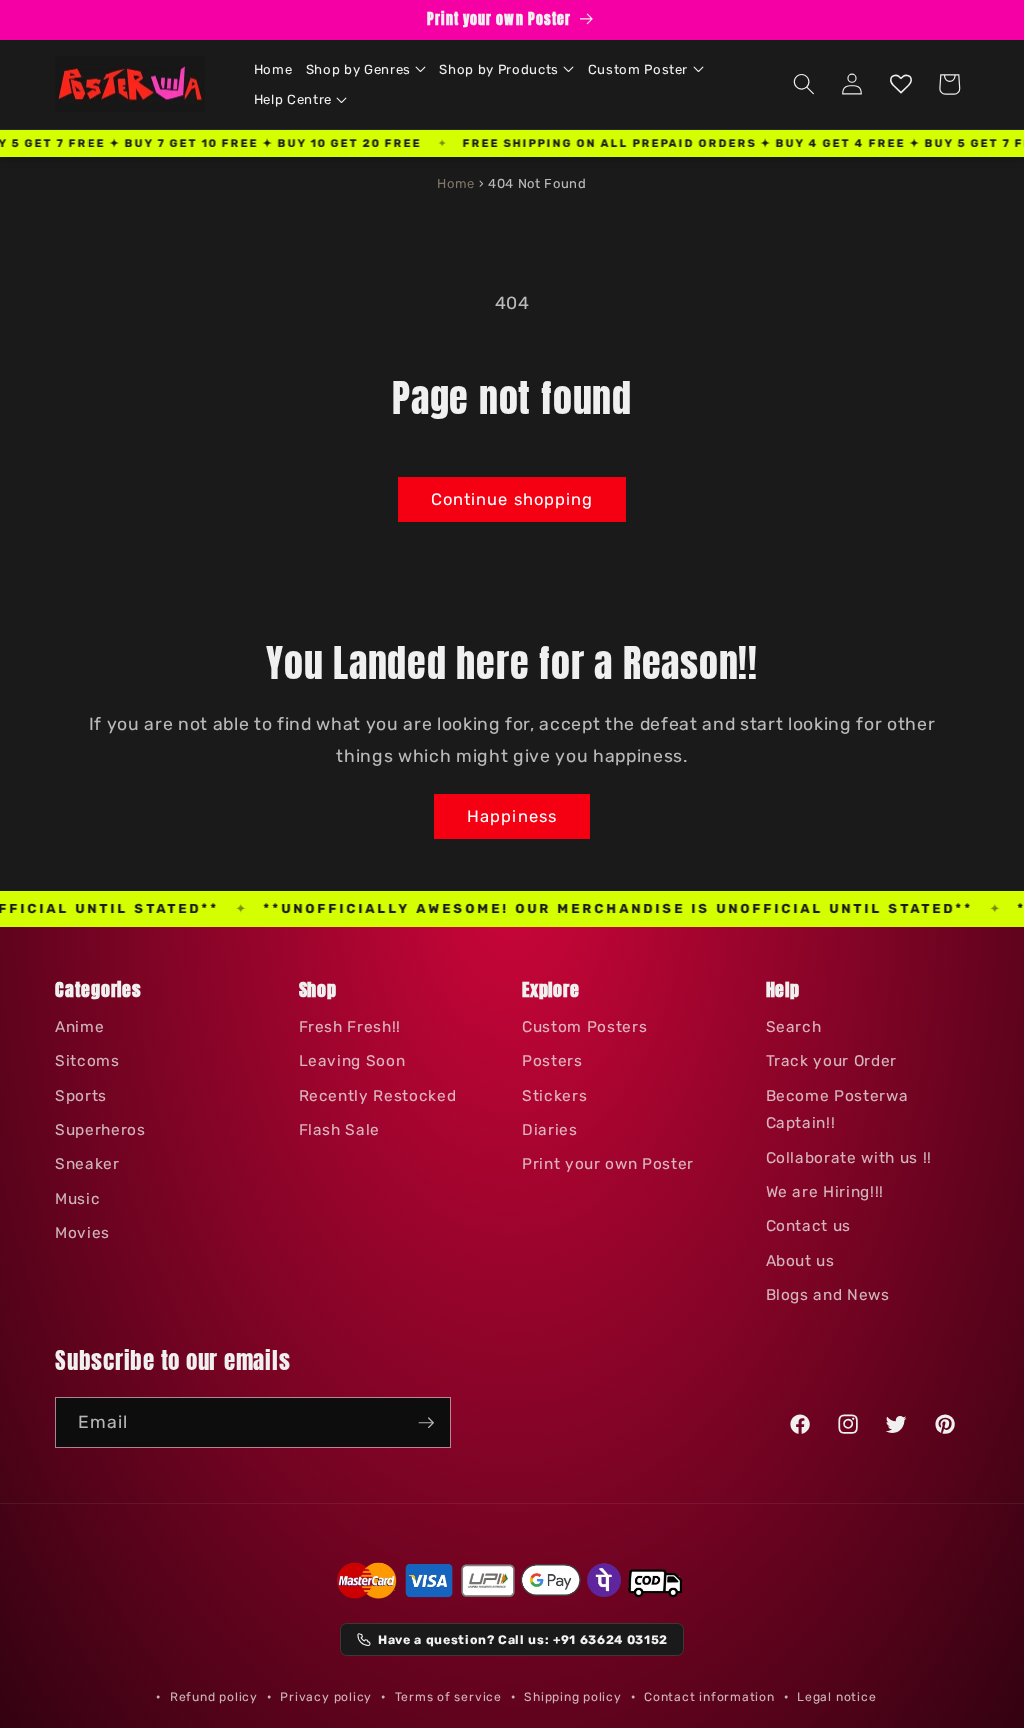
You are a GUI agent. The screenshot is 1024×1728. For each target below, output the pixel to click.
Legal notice (836, 1697)
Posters (552, 1061)
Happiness (512, 816)
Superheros (100, 1130)
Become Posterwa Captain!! (837, 1110)
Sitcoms (87, 1061)
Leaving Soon (352, 1061)
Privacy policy (326, 1697)
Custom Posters (584, 1027)
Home (456, 183)
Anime (79, 1027)
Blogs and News (828, 1295)
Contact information (709, 1697)
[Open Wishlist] (901, 84)
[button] (366, 69)
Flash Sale (340, 1130)
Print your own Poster (608, 1164)
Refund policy (214, 1697)
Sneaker (87, 1164)
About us (800, 1261)
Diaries (550, 1130)
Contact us (809, 1226)
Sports (81, 1096)
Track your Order (832, 1061)
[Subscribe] (426, 1423)
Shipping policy (573, 1697)
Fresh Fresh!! (350, 1027)
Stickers (554, 1096)
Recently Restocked (378, 1096)
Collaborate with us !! (849, 1158)
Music (77, 1199)
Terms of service (448, 1697)
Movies (82, 1233)
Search (794, 1027)
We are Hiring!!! (825, 1192)
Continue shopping (512, 499)
